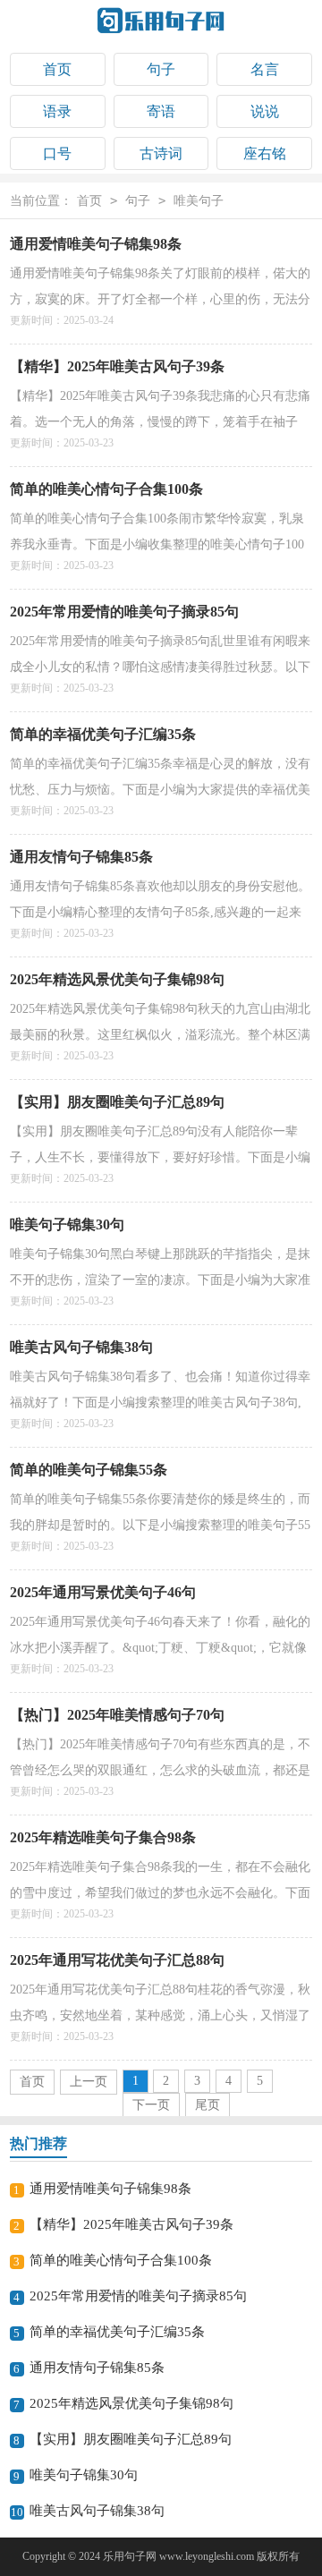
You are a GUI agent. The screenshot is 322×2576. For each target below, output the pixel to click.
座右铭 (265, 153)
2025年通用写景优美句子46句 (103, 1592)
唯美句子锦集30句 (67, 1224)
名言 (265, 69)
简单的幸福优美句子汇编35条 (103, 734)
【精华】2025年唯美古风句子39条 (117, 366)
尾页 (208, 2105)
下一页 (151, 2105)
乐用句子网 (130, 2556)
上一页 (89, 2082)
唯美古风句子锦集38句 (81, 1347)
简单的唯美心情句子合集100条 (106, 489)
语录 (57, 111)
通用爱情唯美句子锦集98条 (96, 244)
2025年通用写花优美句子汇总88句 (117, 1960)
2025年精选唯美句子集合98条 (103, 1837)
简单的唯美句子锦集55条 (89, 1470)
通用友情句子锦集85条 (81, 857)
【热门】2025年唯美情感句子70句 (117, 1715)
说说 (265, 111)
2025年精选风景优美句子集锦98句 (117, 979)
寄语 (161, 111)
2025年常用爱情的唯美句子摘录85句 (124, 612)
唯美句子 (199, 201)
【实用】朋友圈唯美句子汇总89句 (117, 1102)
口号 (57, 153)
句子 (161, 69)
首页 (57, 69)
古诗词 (161, 153)
